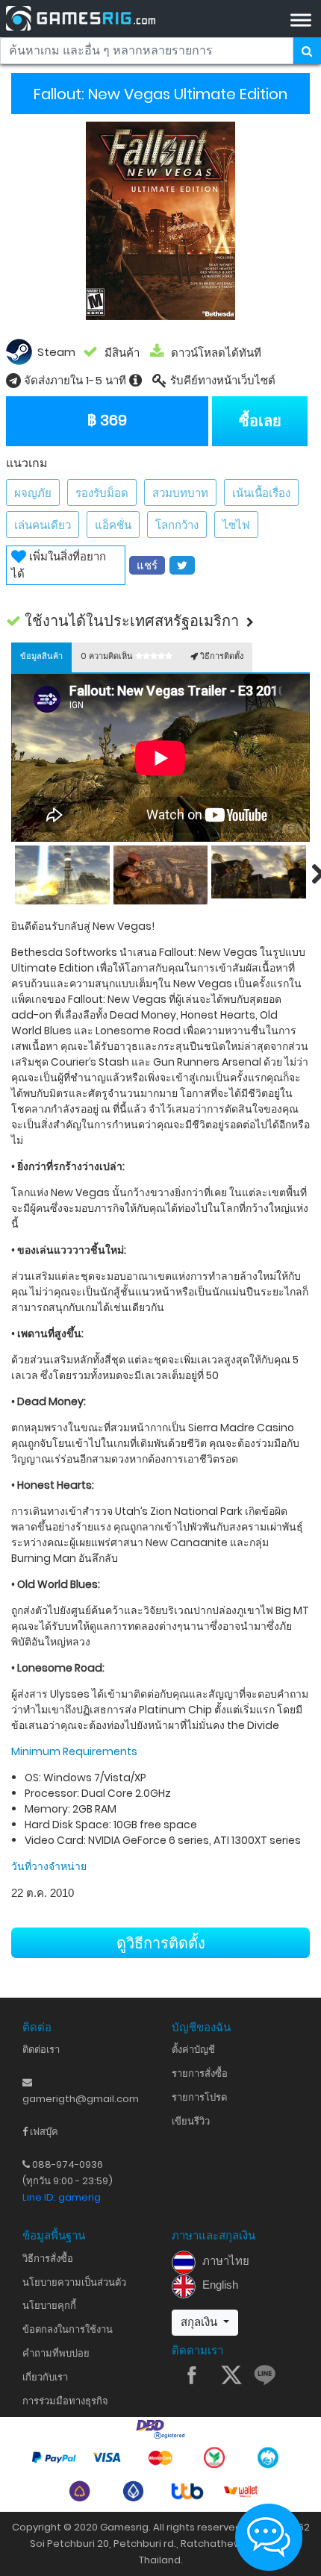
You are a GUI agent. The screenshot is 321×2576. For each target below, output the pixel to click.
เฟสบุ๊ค (43, 2132)
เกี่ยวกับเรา (45, 2377)
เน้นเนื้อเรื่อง (261, 493)
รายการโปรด (199, 2097)
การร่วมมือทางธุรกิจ (65, 2401)
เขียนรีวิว (191, 2121)
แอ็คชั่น (113, 525)
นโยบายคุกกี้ (49, 2305)
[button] (161, 621)
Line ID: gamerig (62, 2197)
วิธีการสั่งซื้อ (48, 2258)
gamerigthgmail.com (81, 2099)
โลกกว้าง (177, 525)
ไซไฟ (236, 525)
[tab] (41, 657)
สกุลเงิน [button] (200, 2322)
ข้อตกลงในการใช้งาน (68, 2329)
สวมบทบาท (180, 493)
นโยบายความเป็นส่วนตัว (74, 2282)
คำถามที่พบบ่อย (56, 2353)
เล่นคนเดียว (43, 525)
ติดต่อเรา (41, 2050)
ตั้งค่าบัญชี (193, 2050)
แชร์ (147, 565)
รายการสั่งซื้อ (200, 2073)
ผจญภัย (33, 493)
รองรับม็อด (102, 493)
